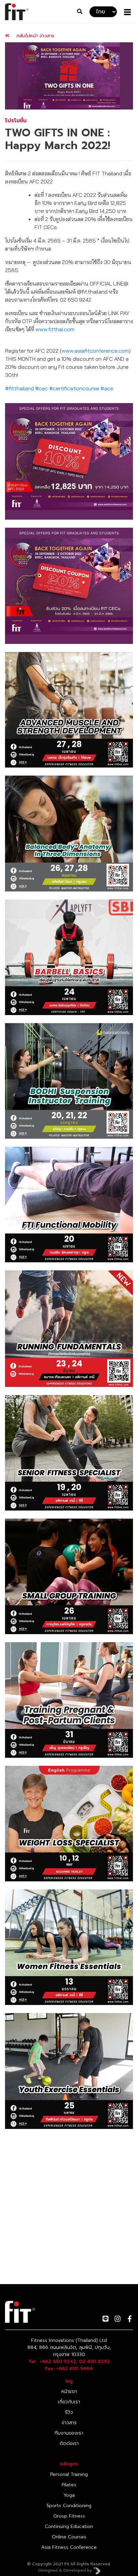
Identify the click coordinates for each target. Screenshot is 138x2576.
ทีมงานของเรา (69, 2433)
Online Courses (69, 2537)
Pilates (69, 2485)
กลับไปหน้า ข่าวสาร (34, 36)
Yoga (69, 2495)
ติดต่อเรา (69, 2443)
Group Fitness (69, 2516)
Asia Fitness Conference (69, 2547)
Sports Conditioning (69, 2506)
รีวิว (69, 2412)
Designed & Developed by (66, 2570)
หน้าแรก (69, 2391)
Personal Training (69, 2474)
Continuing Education (69, 2526)
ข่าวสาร (69, 2423)
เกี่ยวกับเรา (69, 2402)
